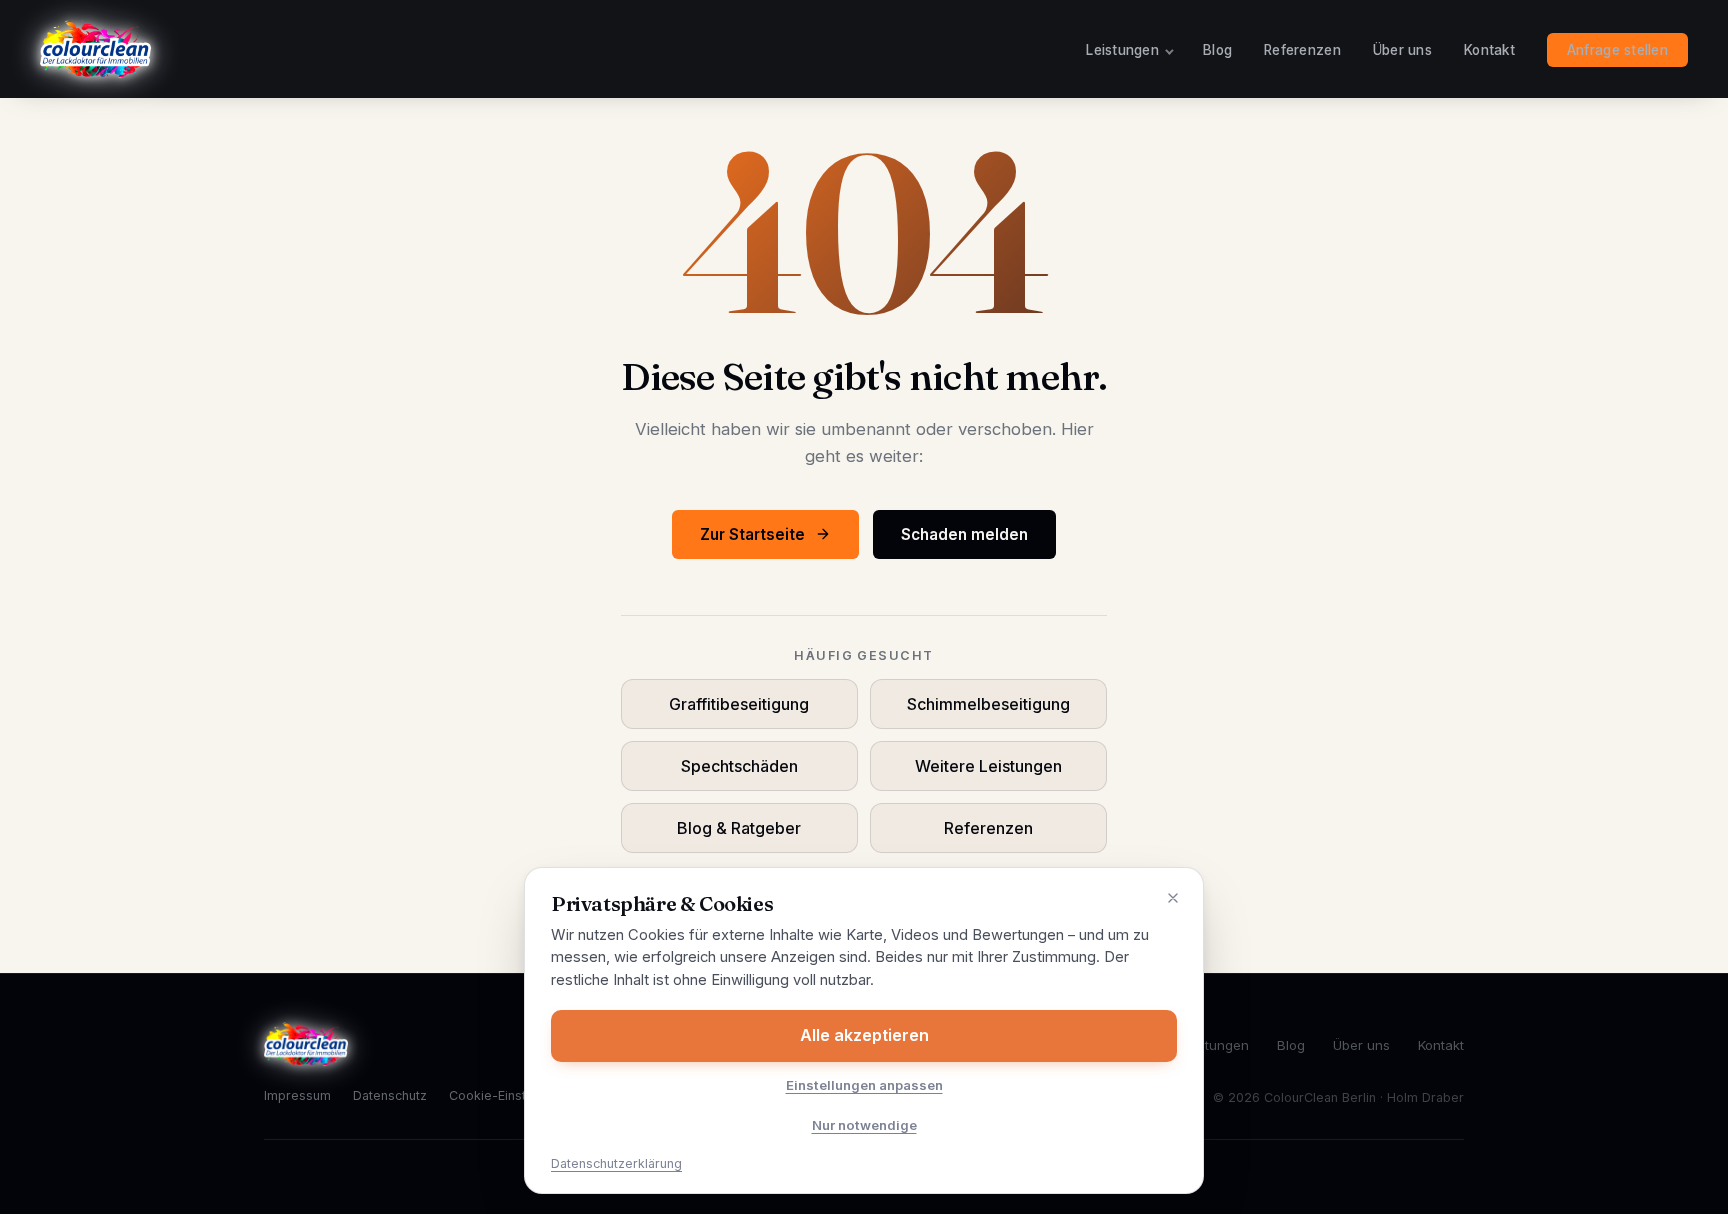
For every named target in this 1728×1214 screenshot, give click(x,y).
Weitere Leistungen (988, 766)
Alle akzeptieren (864, 1035)
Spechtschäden (739, 766)
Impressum (297, 1095)
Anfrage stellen (1617, 50)
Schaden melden (964, 534)
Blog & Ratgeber (739, 828)
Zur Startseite (752, 534)
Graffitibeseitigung (739, 704)
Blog (1217, 50)
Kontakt (1489, 50)
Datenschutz (390, 1095)
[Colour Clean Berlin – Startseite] (95, 49)
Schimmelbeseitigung (988, 704)
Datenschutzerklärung (616, 1163)
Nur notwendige (864, 1125)
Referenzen (1302, 50)
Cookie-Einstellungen (513, 1095)
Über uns (1402, 50)
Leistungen (1122, 50)
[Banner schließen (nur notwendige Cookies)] (1173, 898)
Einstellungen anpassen (864, 1085)
